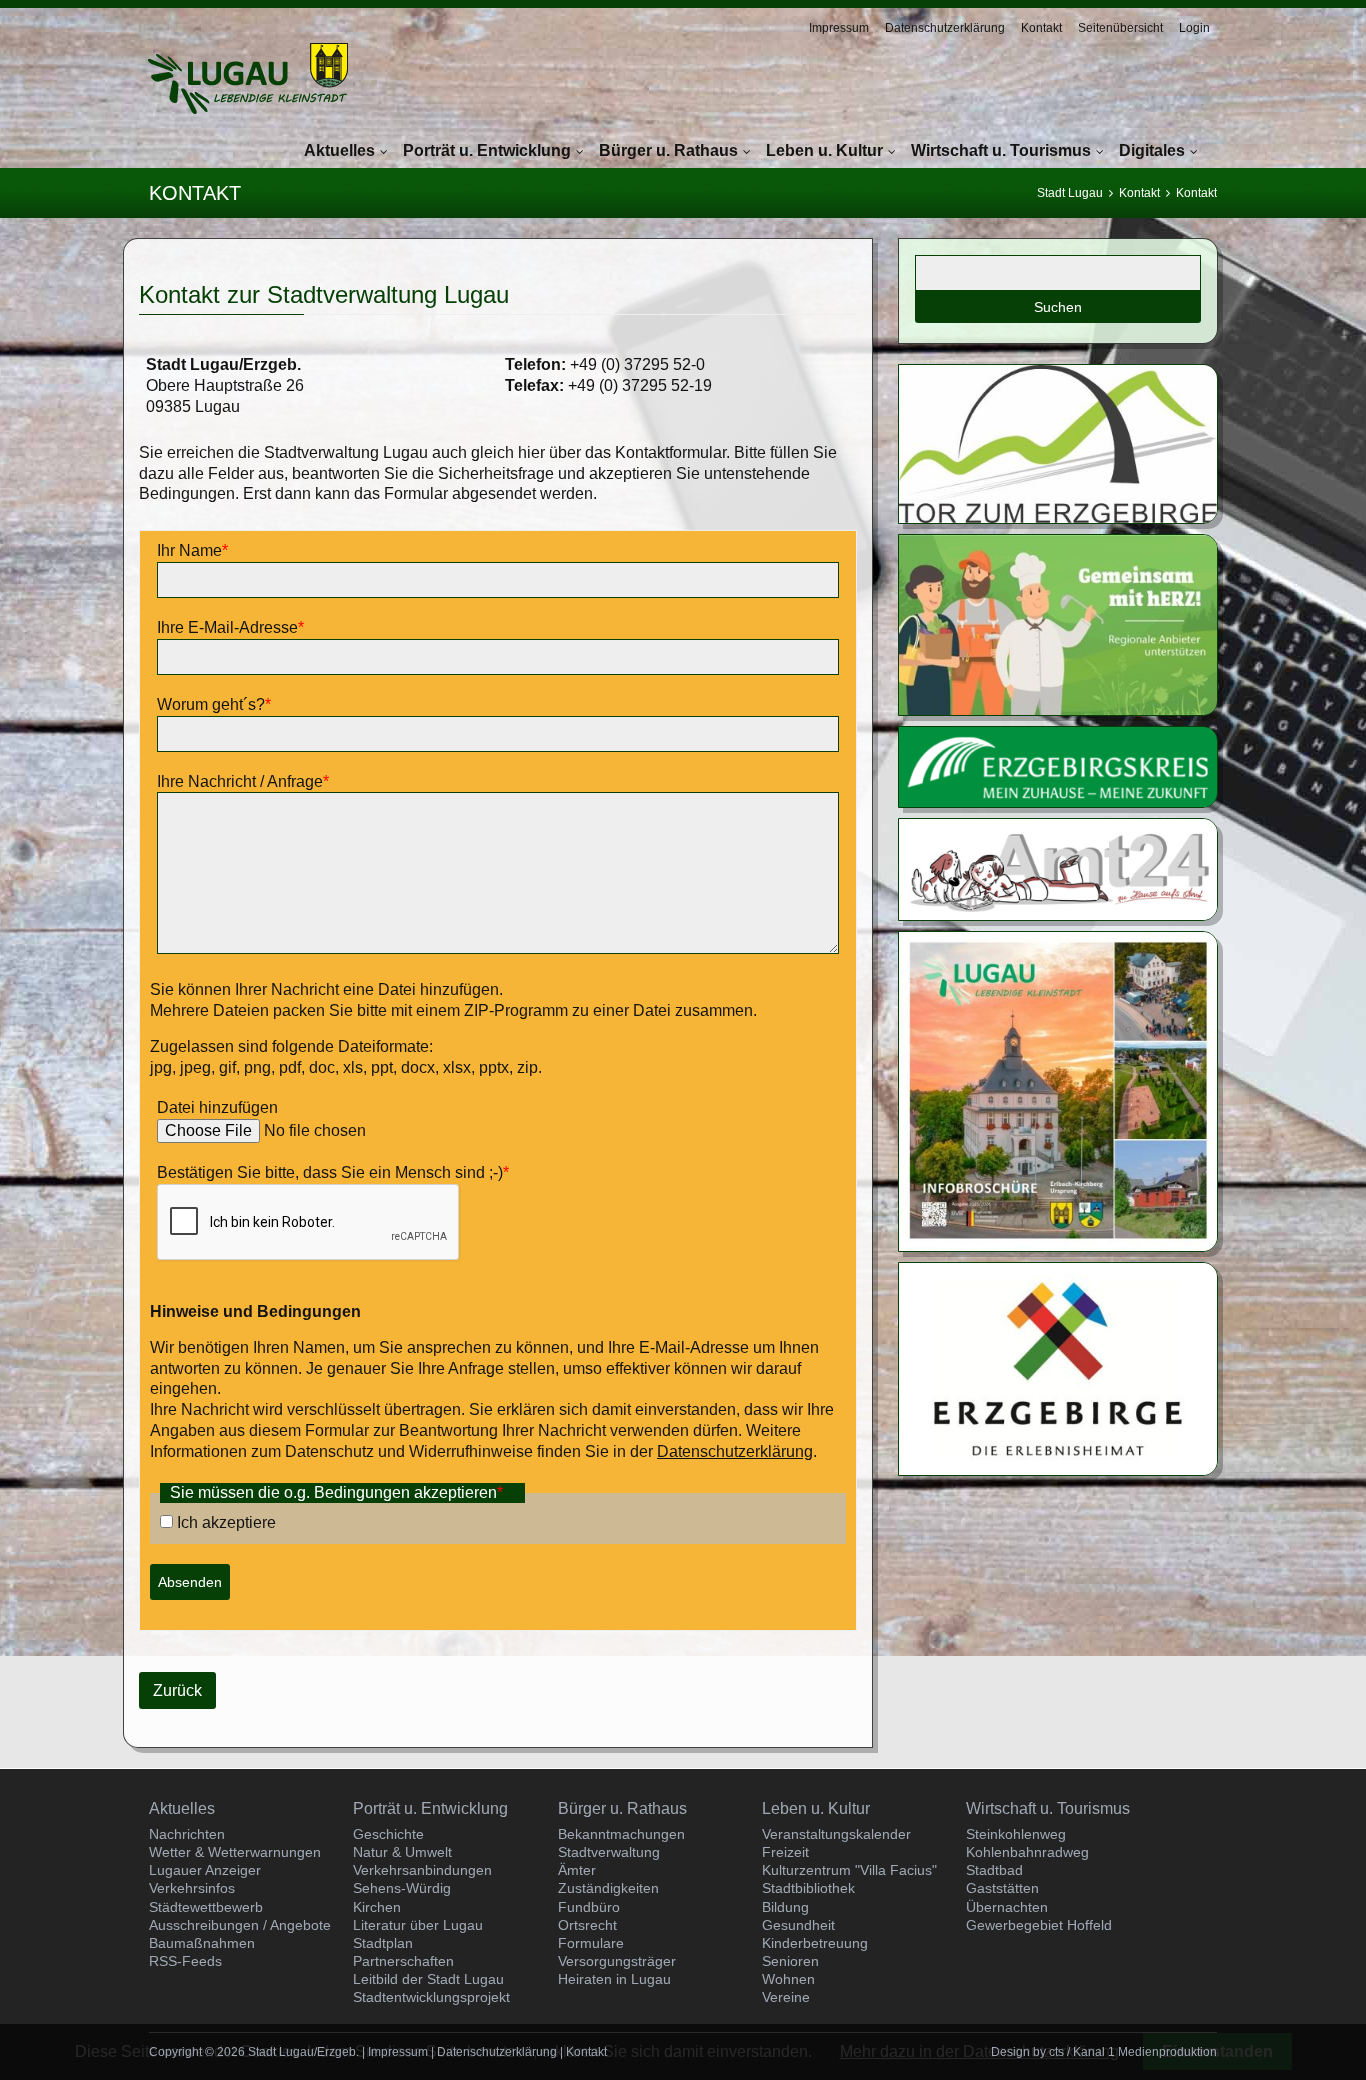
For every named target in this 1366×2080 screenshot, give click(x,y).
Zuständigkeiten (608, 1888)
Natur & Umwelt (402, 1852)
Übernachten (1007, 1907)
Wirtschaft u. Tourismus (1001, 150)
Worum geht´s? (214, 704)
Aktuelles (339, 150)
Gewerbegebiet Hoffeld (1039, 1925)
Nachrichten (187, 1834)
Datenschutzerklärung (945, 28)
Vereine (786, 1997)
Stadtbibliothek (808, 1888)
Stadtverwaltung (609, 1852)
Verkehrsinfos (192, 1888)
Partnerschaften (403, 1961)
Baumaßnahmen (202, 1943)
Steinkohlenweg (1016, 1834)
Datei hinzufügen (217, 1107)
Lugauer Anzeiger (205, 1870)
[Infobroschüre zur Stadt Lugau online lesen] (1058, 1245)
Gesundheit (798, 1925)
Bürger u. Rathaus (668, 150)
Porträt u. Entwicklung (487, 150)
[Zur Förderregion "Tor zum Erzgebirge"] (1058, 517)
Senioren (790, 1961)
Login (1194, 28)
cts (1056, 2052)
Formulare (591, 1943)
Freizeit (785, 1852)
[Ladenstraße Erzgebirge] (1058, 709)
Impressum (839, 28)
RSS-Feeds (185, 1961)
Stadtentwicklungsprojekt (431, 1997)
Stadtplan (383, 1943)
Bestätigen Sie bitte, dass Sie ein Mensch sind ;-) (333, 1172)
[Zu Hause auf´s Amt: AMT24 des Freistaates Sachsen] (1058, 914)
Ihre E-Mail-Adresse (230, 627)
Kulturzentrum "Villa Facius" (849, 1870)
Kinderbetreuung (815, 1943)
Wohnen (788, 1979)
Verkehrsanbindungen (422, 1870)
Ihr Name (192, 550)
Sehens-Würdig (402, 1888)
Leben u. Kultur (824, 150)
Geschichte (388, 1834)
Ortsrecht (587, 1925)
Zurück (177, 1690)
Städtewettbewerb (206, 1907)
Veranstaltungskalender (836, 1834)
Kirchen (377, 1907)
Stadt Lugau (1070, 193)
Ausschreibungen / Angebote (240, 1925)
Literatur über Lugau (418, 1925)
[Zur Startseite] (248, 78)
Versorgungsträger (617, 1961)
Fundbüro (589, 1907)
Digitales (1152, 150)
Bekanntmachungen (621, 1834)
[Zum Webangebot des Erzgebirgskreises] (1058, 801)
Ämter (577, 1870)
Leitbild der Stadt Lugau (428, 1979)
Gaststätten (1002, 1888)
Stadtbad (994, 1870)
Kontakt (1041, 28)
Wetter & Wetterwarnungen (235, 1852)
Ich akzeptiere (226, 1522)
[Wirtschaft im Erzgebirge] (1058, 1469)
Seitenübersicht (1120, 28)
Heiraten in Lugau (614, 1979)
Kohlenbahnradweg (1027, 1852)
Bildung (785, 1907)
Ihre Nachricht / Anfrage (243, 781)
